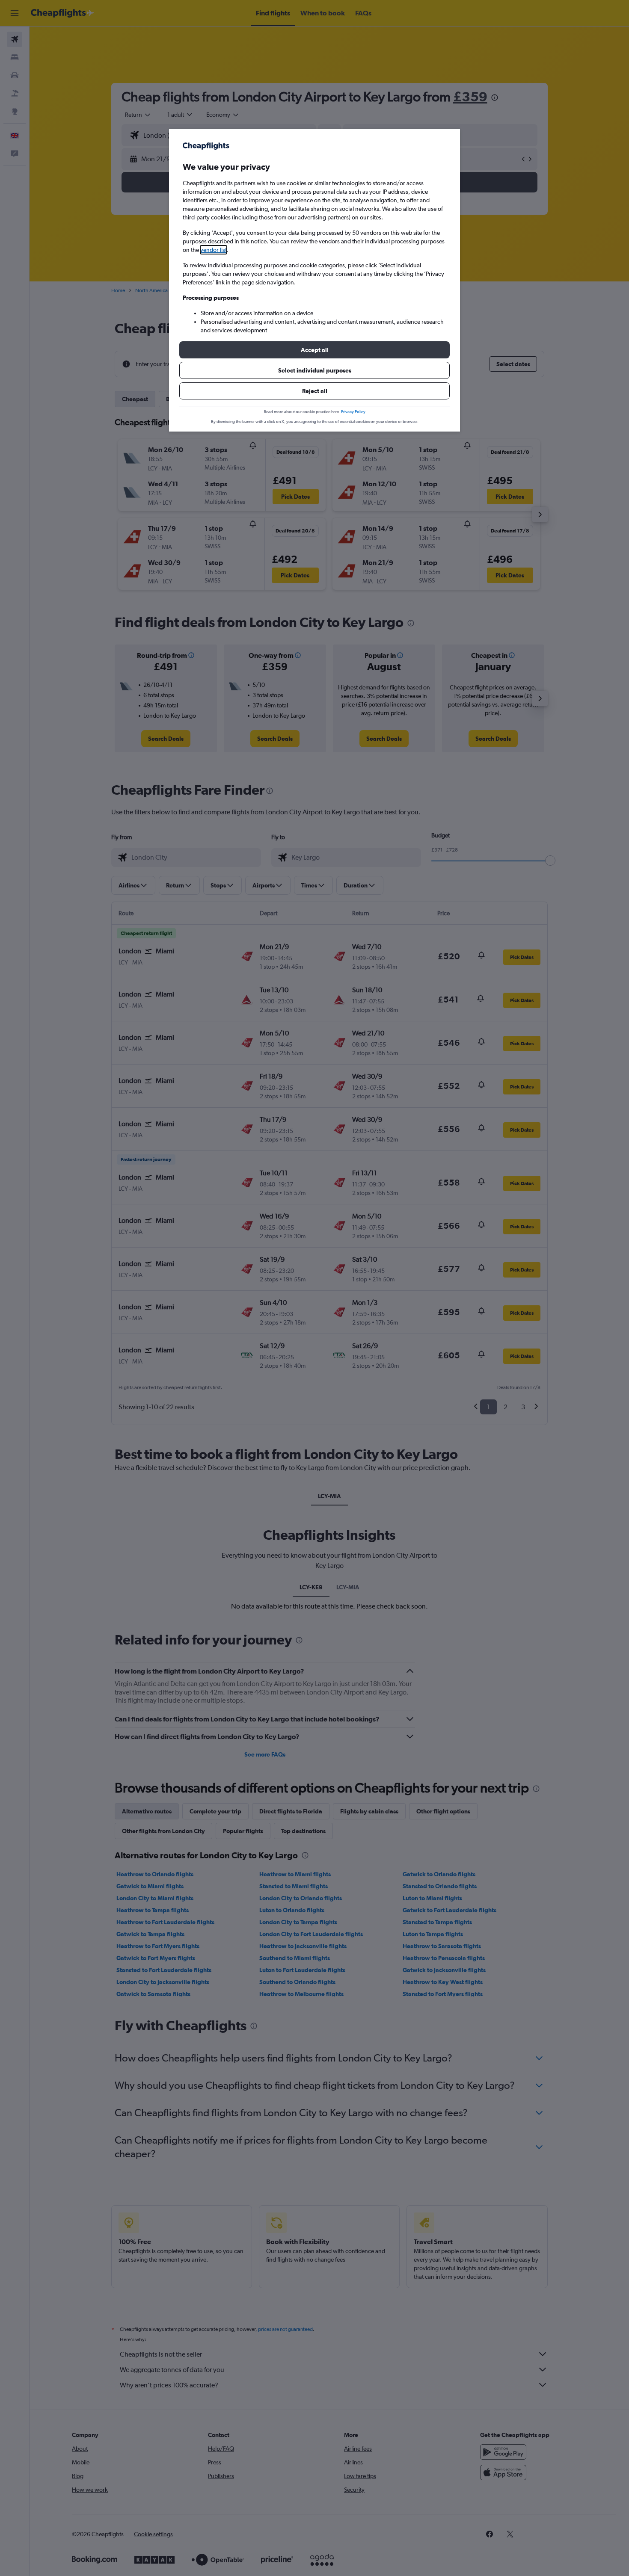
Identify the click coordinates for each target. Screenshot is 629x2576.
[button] (314, 350)
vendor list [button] (214, 250)
